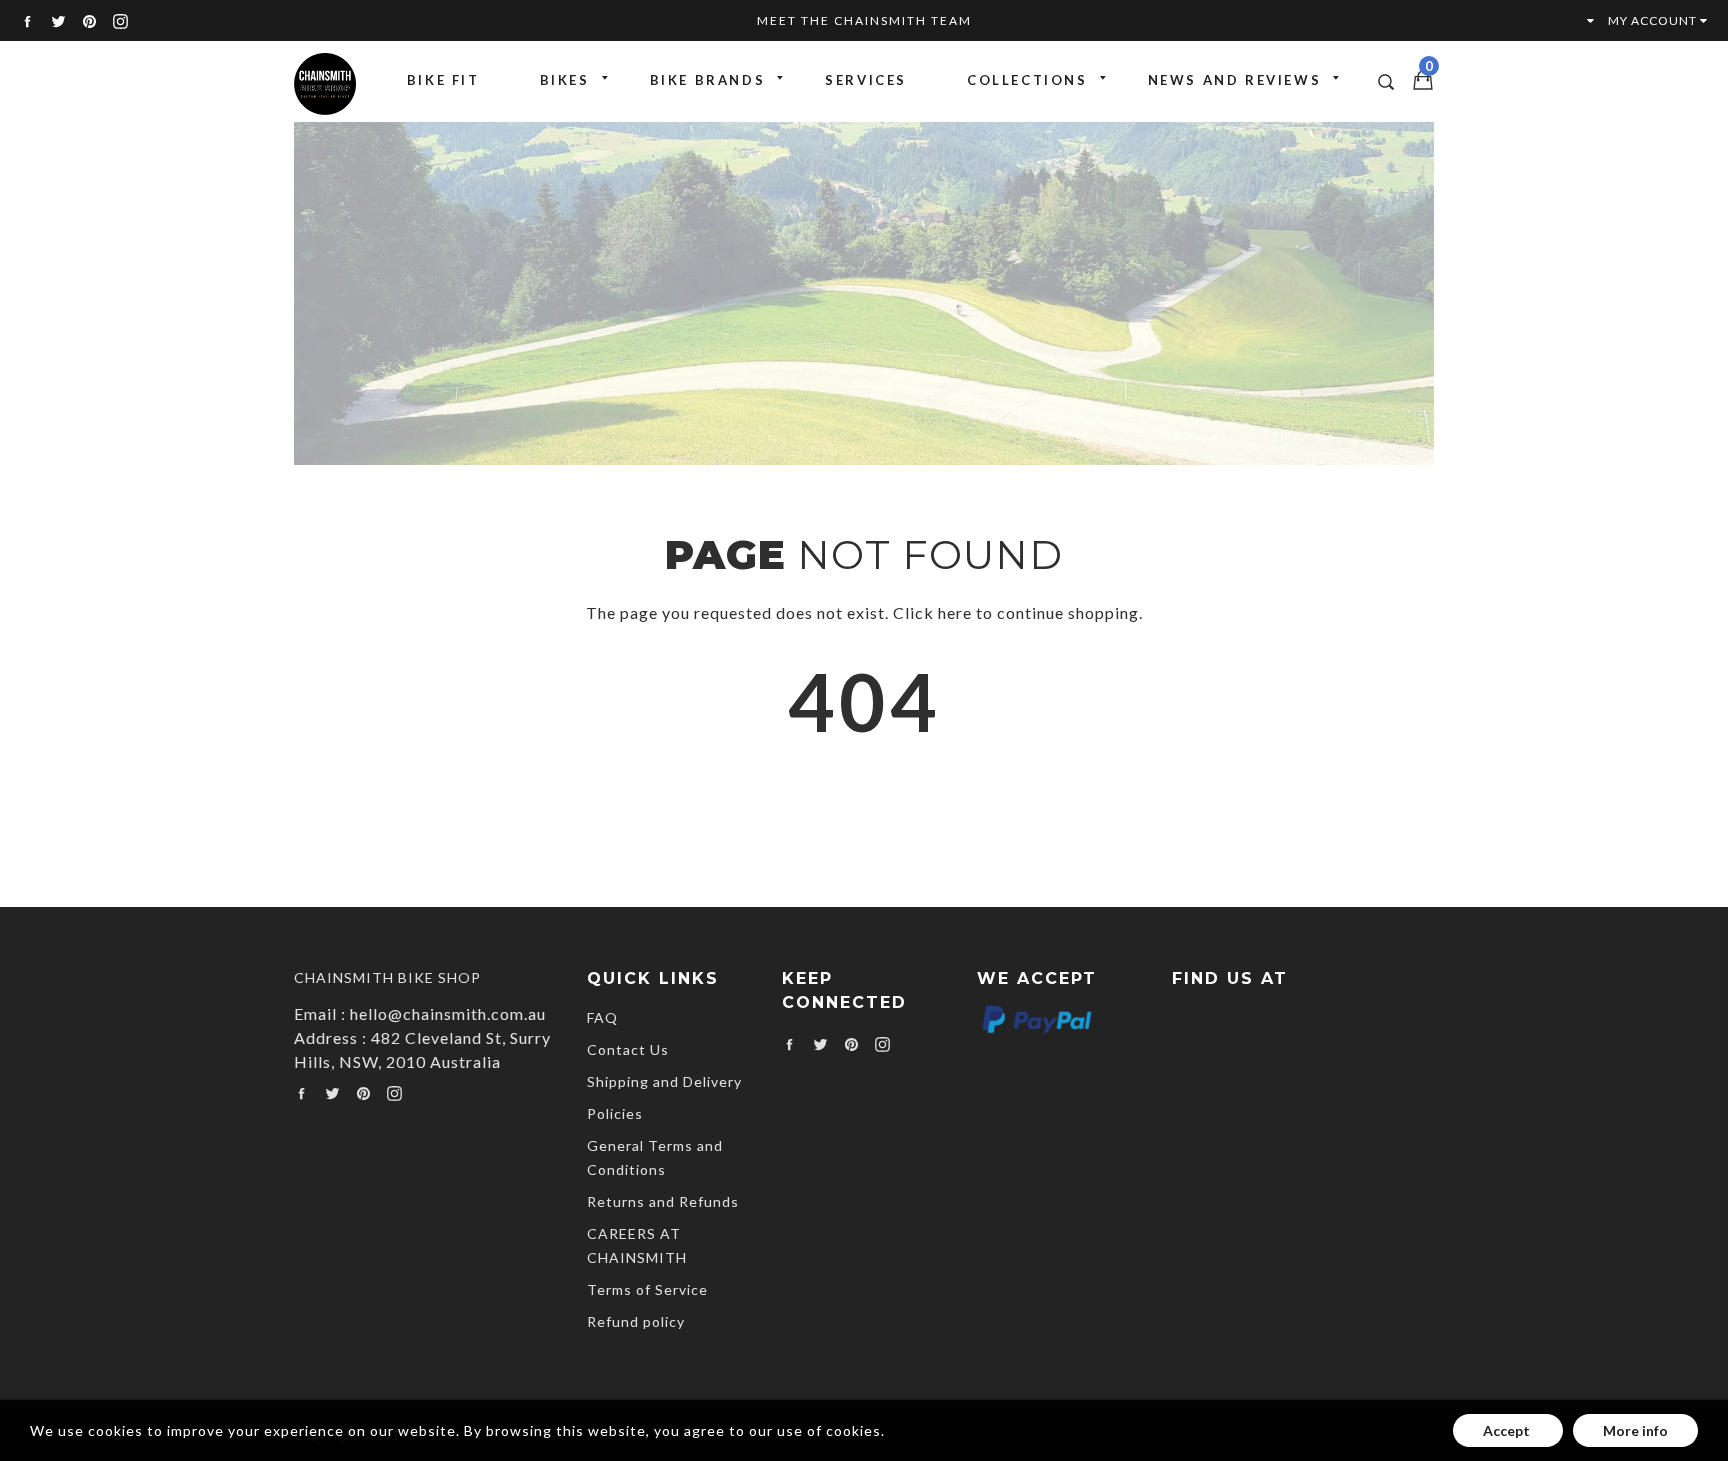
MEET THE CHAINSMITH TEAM (864, 20)
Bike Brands (708, 80)
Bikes (565, 80)
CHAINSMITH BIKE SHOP (387, 977)
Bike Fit (443, 80)
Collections (1027, 80)
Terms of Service (647, 1289)
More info (1635, 1430)
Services (866, 80)
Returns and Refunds (663, 1201)
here (955, 612)
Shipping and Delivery (664, 1081)
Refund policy (636, 1321)
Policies (615, 1113)
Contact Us (628, 1049)
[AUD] (1581, 20)
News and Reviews (1235, 80)
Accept (1508, 1430)
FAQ (602, 1017)
